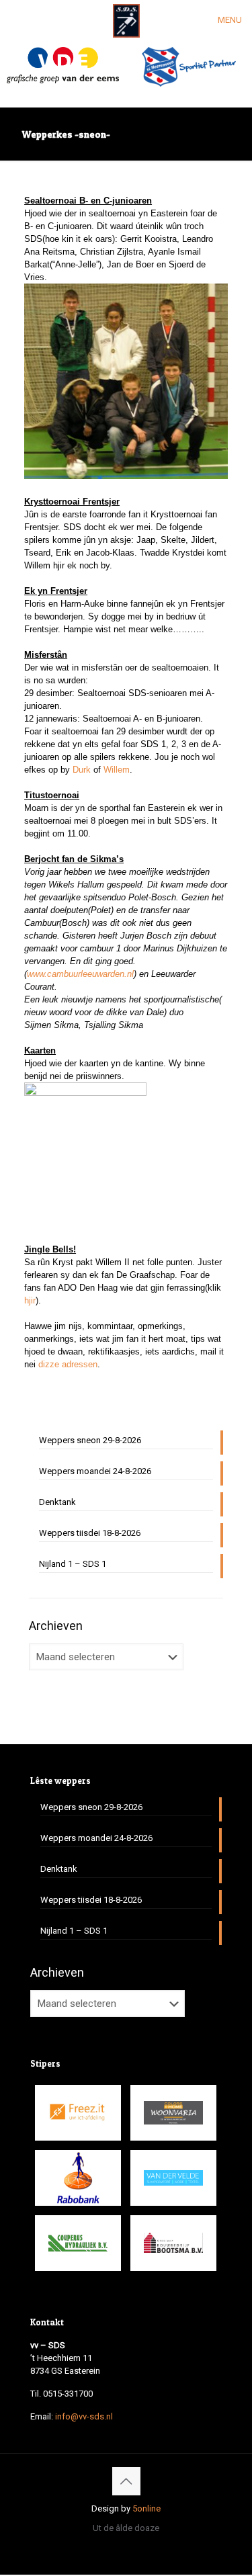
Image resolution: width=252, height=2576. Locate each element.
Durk (82, 770)
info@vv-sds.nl (84, 2416)
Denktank (57, 1502)
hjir (30, 1300)
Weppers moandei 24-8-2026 (95, 1471)
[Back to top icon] (126, 2481)
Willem (117, 770)
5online (146, 2508)
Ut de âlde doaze (126, 2528)
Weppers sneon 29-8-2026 (90, 1440)
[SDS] (126, 20)
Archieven (56, 1626)
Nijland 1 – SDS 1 (73, 1564)
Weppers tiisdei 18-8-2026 (90, 1533)
